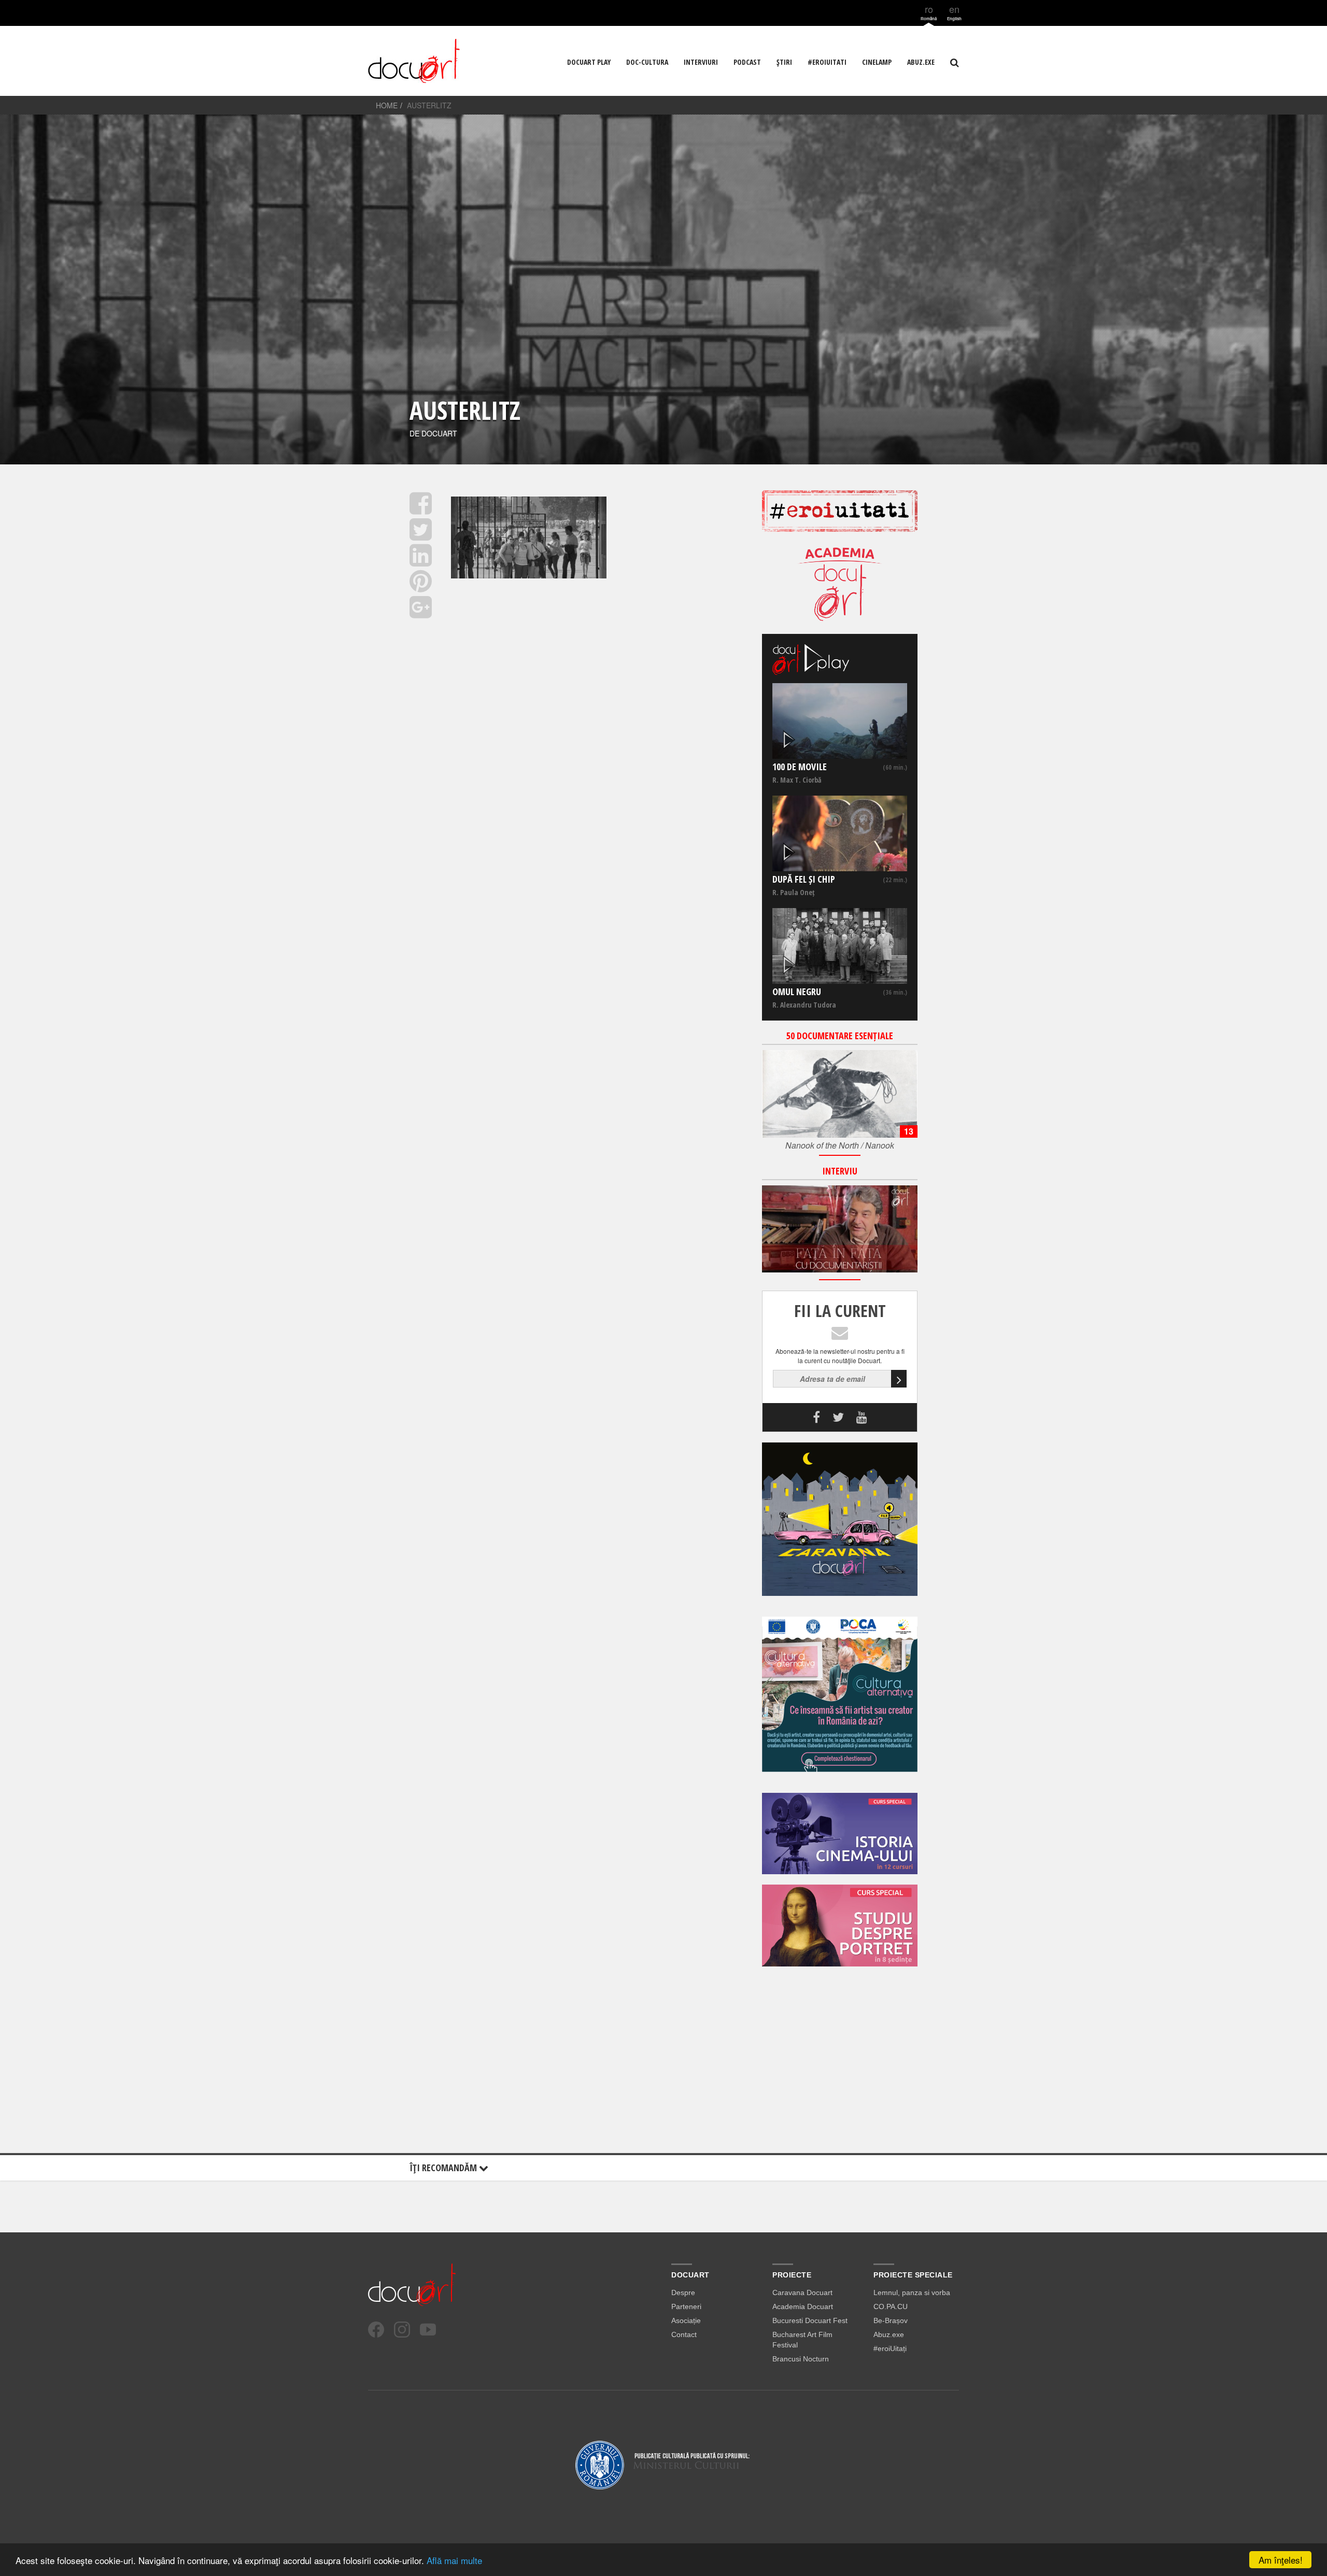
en (954, 12)
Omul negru (797, 992)
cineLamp (877, 62)
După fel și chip (804, 879)
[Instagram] (402, 2330)
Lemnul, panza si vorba (912, 2292)
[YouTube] (428, 2330)
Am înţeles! (1281, 2560)
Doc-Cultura (647, 62)
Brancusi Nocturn (801, 2359)
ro (929, 12)
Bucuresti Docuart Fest (810, 2320)
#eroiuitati (827, 62)
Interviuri (701, 62)
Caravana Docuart (802, 2292)
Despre (683, 2292)
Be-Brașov (891, 2320)
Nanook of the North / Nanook (840, 1145)
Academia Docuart (803, 2306)
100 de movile (800, 767)
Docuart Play (589, 62)
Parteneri (686, 2306)
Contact (684, 2334)
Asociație (686, 2320)
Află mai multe (454, 2560)
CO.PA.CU (891, 2306)
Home (387, 105)
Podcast (747, 62)
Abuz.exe (889, 2334)
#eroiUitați (890, 2348)
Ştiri (784, 62)
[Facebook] (376, 2330)
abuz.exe (921, 62)
